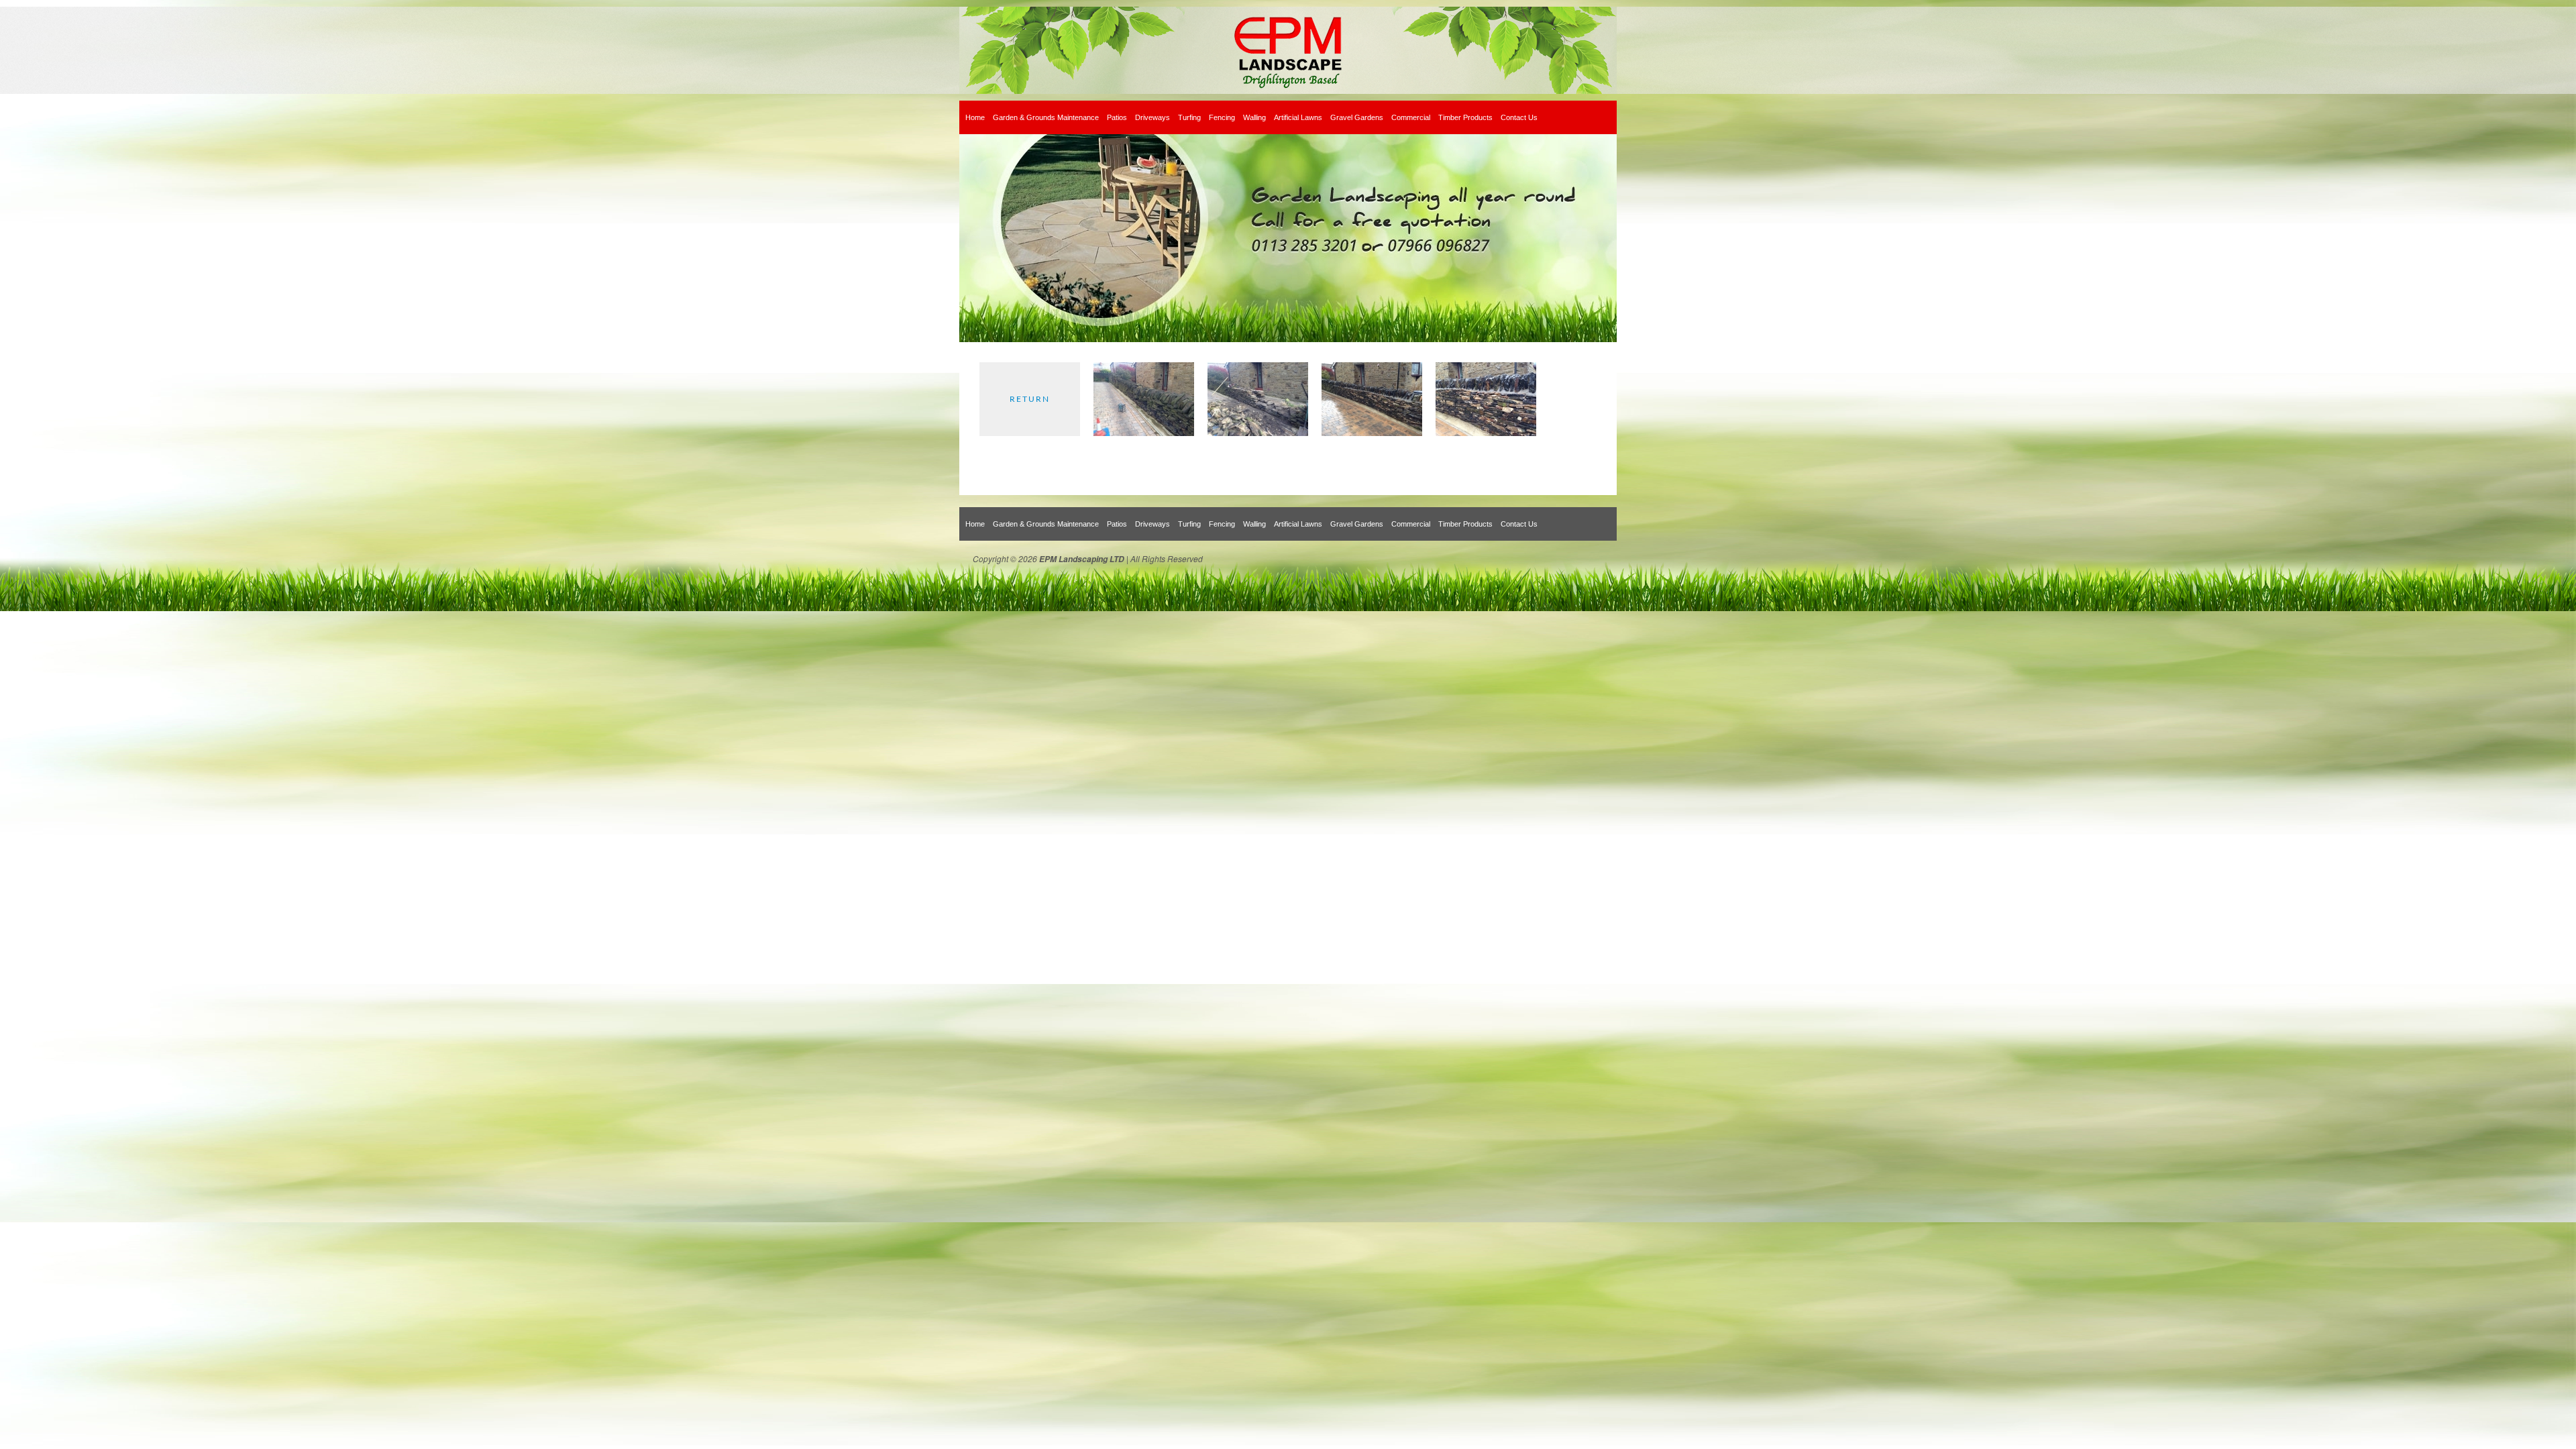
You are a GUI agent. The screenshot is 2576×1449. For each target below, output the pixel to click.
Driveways (1152, 117)
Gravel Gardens (1357, 117)
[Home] (1288, 50)
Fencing (1222, 117)
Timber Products (1465, 117)
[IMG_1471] (1144, 433)
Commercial (1411, 117)
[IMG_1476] (1486, 433)
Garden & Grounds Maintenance (1046, 117)
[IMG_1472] (1258, 433)
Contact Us (1519, 117)
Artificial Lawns (1298, 117)
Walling (1254, 117)
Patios (1117, 117)
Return (1030, 399)
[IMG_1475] (1372, 433)
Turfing (1189, 117)
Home (975, 117)
